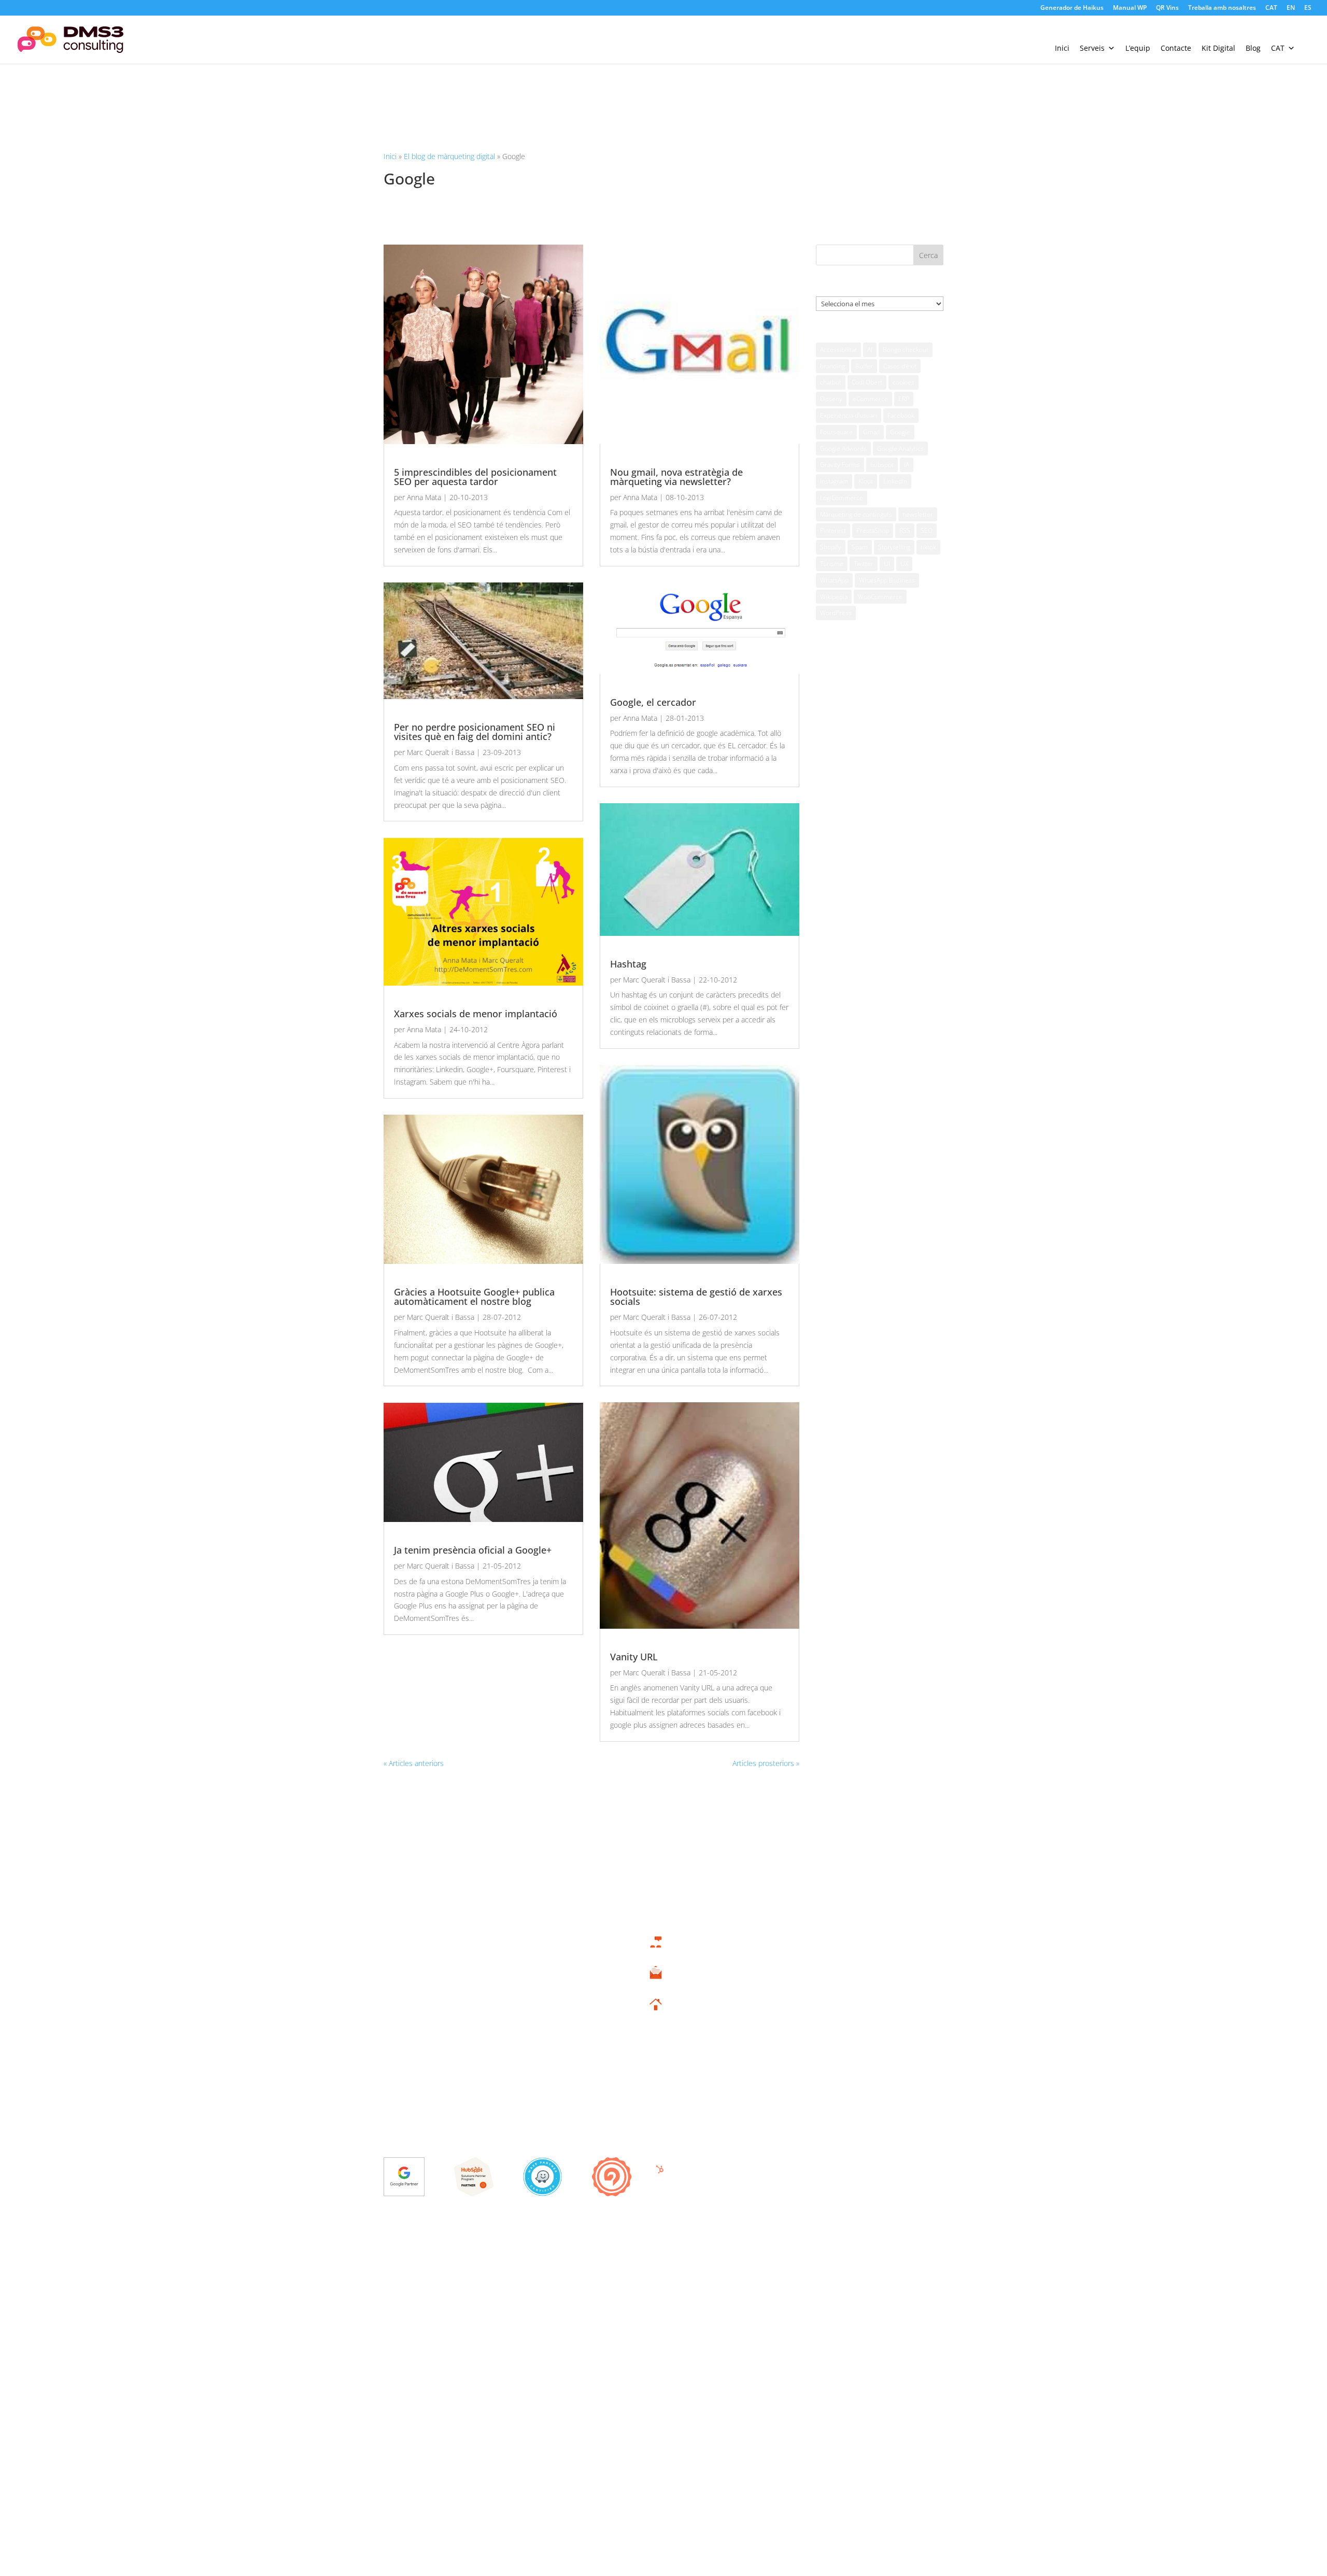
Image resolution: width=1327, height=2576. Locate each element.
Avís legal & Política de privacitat (435, 2259)
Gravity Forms (840, 465)
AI (870, 350)
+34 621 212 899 (656, 1953)
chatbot (831, 382)
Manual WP (1130, 8)
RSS (905, 530)
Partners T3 (860, 1966)
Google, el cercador (653, 702)
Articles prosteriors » (766, 1763)
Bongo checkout (906, 350)
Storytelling (894, 547)
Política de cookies (524, 2259)
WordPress (836, 613)
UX (904, 564)
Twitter (864, 564)
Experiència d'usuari (849, 415)
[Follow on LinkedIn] (932, 2260)
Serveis (1092, 48)
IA (907, 465)
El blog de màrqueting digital (449, 156)
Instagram (834, 481)
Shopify (831, 547)
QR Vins (1167, 8)
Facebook (901, 415)
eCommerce (870, 399)
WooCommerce (880, 597)
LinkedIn (895, 481)
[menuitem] (1271, 10)
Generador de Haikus (1072, 8)
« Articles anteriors (414, 1763)
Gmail (871, 432)
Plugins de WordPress (860, 2062)
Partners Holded (860, 1982)
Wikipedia (834, 597)
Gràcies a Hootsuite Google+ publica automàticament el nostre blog (474, 1297)
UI (887, 564)
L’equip (1138, 48)
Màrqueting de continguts (856, 514)
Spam (860, 547)
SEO (927, 530)
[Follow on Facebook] (885, 2260)
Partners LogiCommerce (860, 2015)
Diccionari (860, 2078)
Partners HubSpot (860, 1998)
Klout (866, 481)
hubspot (882, 465)
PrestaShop (873, 530)
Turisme (832, 564)
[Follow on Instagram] (916, 2260)
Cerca (928, 255)
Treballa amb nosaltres (1222, 8)
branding (832, 366)
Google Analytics (900, 449)
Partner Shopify (860, 2030)
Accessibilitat (838, 350)
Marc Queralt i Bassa (441, 752)
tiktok (928, 547)
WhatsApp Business (887, 580)
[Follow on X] (901, 2260)
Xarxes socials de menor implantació (476, 1014)
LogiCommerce (842, 498)
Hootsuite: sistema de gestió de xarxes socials (696, 1297)
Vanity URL (634, 1657)
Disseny (831, 399)
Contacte (1176, 48)
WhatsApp (834, 580)
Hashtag (628, 964)
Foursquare (836, 432)
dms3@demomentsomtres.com (656, 1985)
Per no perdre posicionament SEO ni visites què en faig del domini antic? (475, 732)
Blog (1253, 48)
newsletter (918, 514)
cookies (904, 382)
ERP (904, 399)
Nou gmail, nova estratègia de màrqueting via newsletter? (676, 477)
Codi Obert (867, 382)
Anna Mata (424, 497)
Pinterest (833, 530)
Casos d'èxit (900, 366)
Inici (1062, 48)
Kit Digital (1218, 48)
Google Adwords (843, 449)
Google (900, 432)
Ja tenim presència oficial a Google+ (473, 1550)
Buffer (864, 366)
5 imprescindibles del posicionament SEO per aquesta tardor (475, 477)
